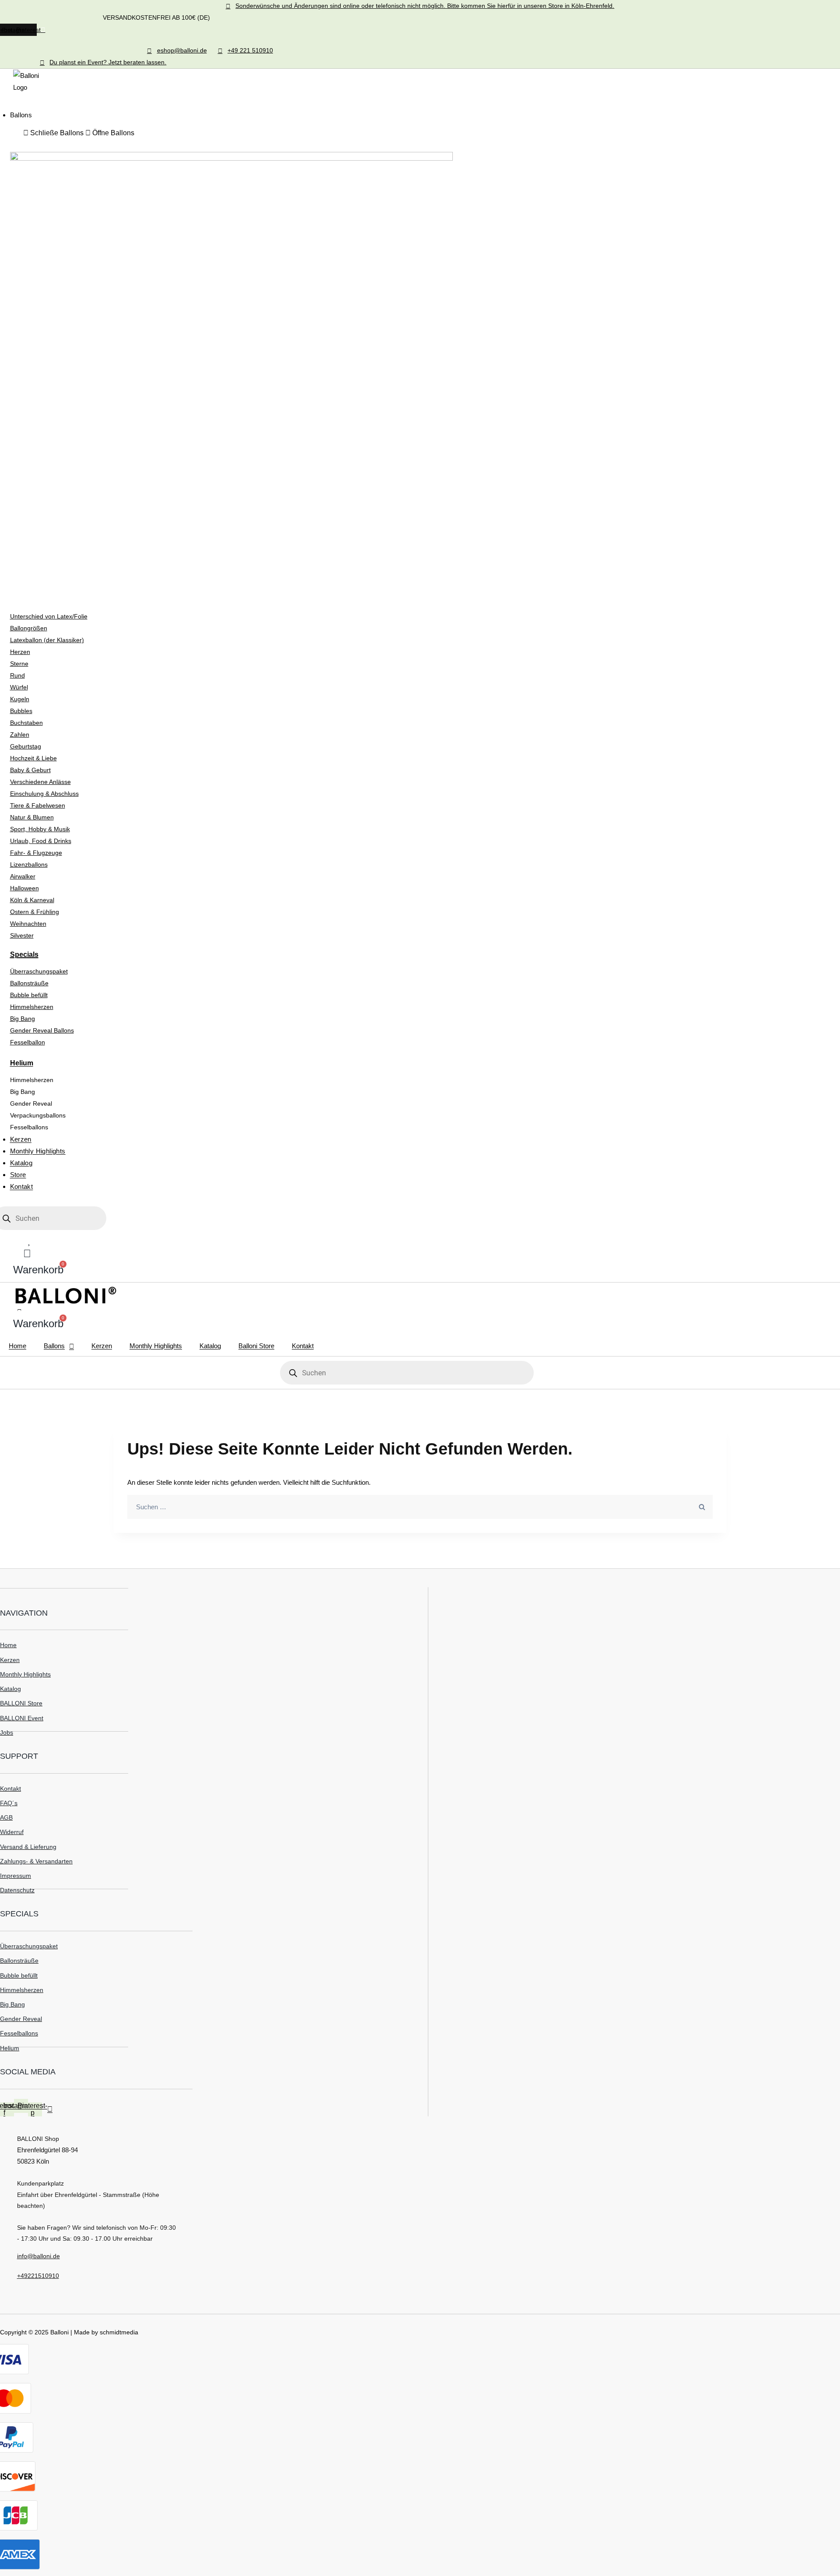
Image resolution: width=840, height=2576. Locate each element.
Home (17, 1346)
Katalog (210, 1346)
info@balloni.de (38, 2256)
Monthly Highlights (156, 1346)
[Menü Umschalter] (13, 102)
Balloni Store (256, 1346)
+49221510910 (38, 2276)
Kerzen (102, 1346)
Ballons (54, 1346)
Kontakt (303, 1346)
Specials (24, 954)
